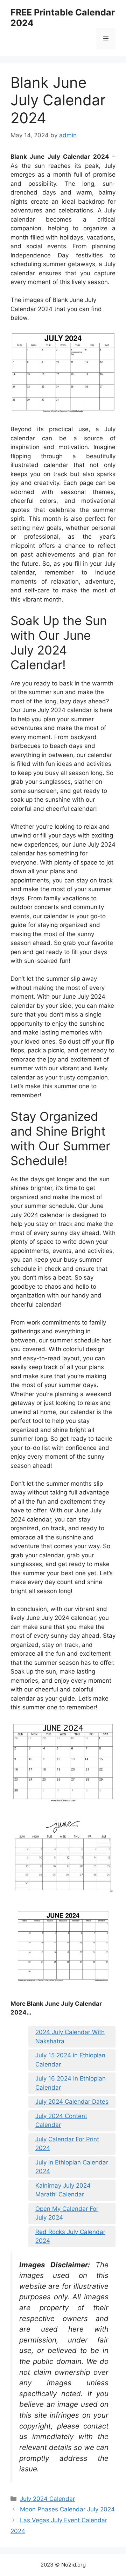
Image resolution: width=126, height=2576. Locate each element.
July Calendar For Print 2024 (67, 2144)
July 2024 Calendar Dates (72, 2102)
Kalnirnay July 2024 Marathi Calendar (63, 2190)
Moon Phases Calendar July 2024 (67, 2509)
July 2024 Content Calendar (61, 2121)
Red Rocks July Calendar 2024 (70, 2236)
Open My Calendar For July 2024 (67, 2213)
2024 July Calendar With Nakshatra (70, 2037)
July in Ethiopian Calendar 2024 (72, 2167)
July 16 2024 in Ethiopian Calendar (71, 2083)
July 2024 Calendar (47, 2499)
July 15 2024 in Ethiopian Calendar (70, 2060)
